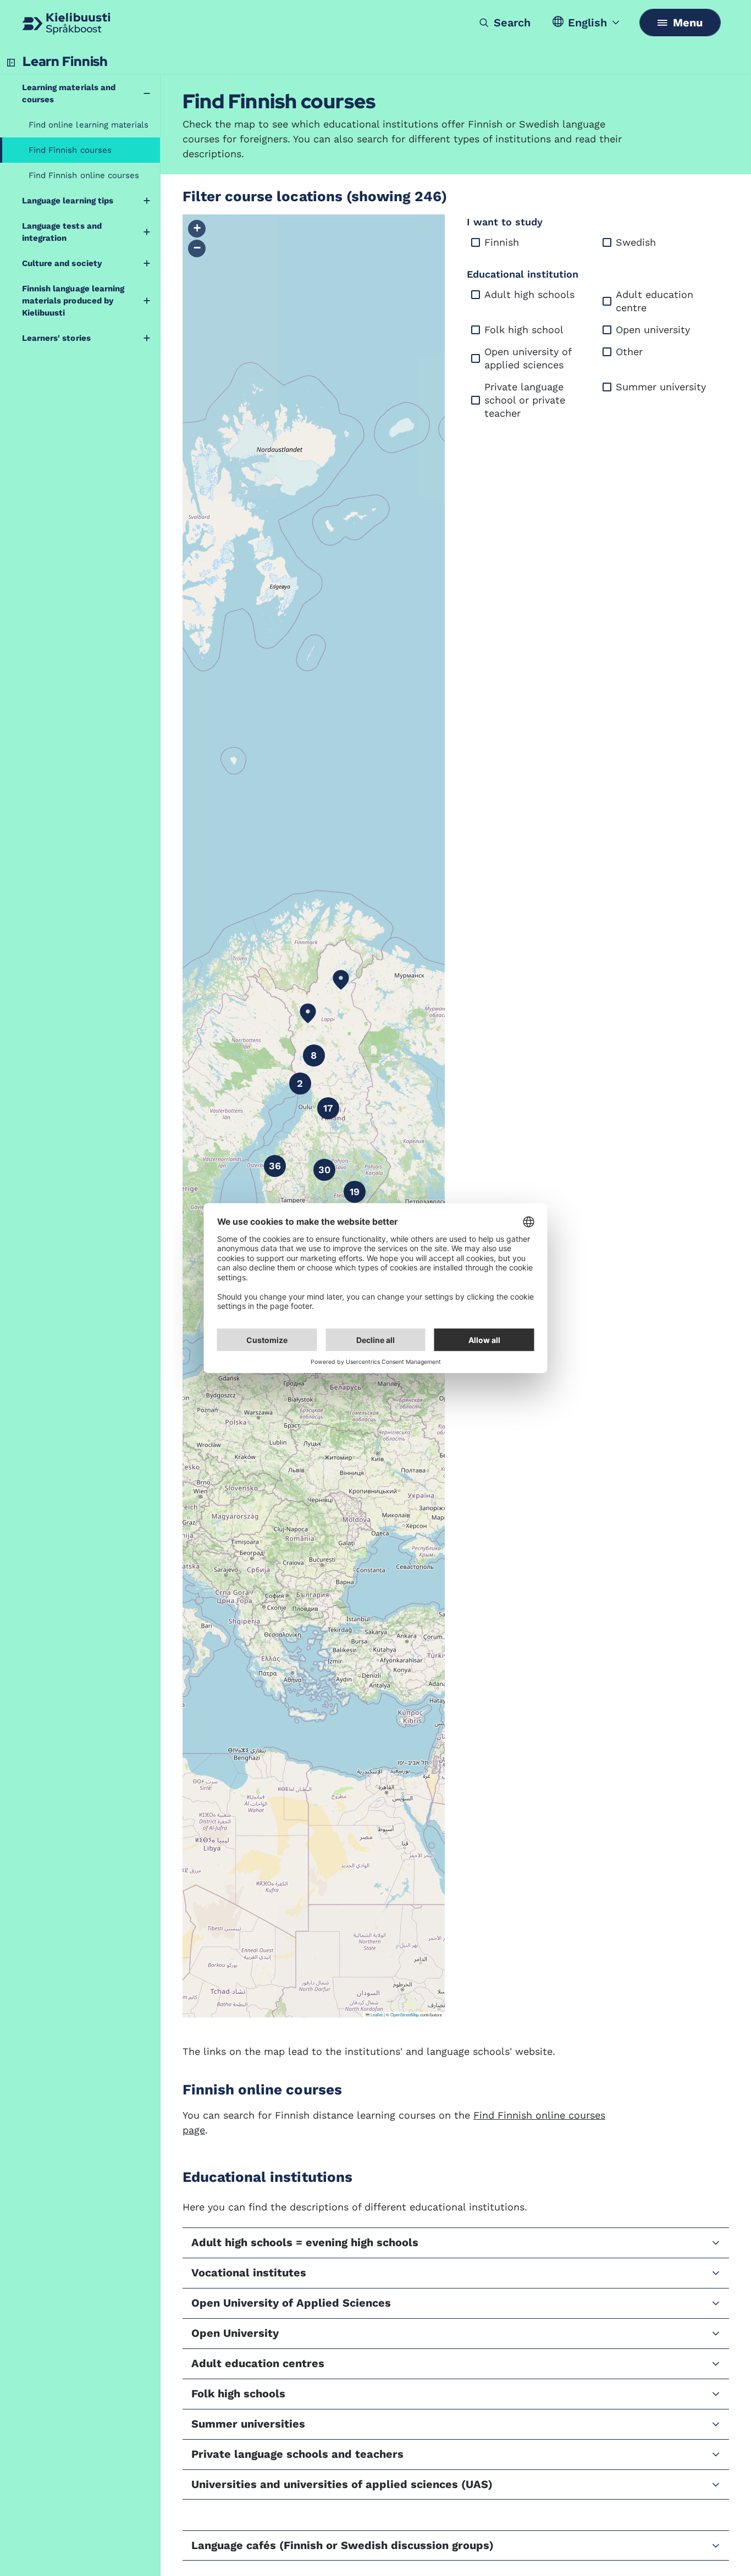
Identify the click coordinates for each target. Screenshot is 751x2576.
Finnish (502, 242)
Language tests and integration (62, 232)
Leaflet (376, 2014)
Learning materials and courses (69, 93)
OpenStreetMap (405, 2014)
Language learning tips (68, 201)
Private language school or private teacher (525, 400)
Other (629, 352)
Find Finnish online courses (84, 175)
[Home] (66, 24)
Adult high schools (529, 294)
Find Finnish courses (70, 150)
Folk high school (524, 330)
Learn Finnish (65, 61)
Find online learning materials (89, 125)
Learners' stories (56, 338)
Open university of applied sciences (528, 358)
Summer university (661, 387)
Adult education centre (655, 301)
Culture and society (62, 263)
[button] (308, 1013)
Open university (653, 330)
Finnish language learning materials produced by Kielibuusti (73, 301)
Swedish (636, 242)
